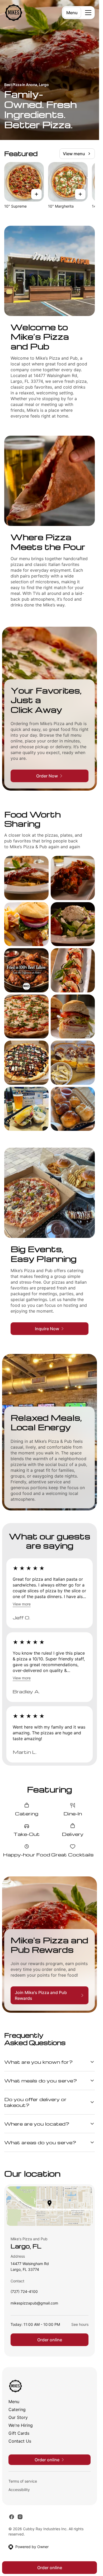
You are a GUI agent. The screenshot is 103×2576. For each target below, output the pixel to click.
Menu (72, 13)
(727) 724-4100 (24, 2293)
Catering (17, 2409)
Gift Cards (19, 2433)
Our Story (18, 2417)
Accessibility (19, 2490)
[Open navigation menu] (88, 13)
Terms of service (23, 2481)
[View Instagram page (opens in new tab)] (20, 2517)
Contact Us (20, 2441)
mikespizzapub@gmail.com (34, 2304)
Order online (50, 2340)
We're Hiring (21, 2425)
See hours (80, 2324)
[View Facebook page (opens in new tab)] (12, 2517)
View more (22, 1604)
